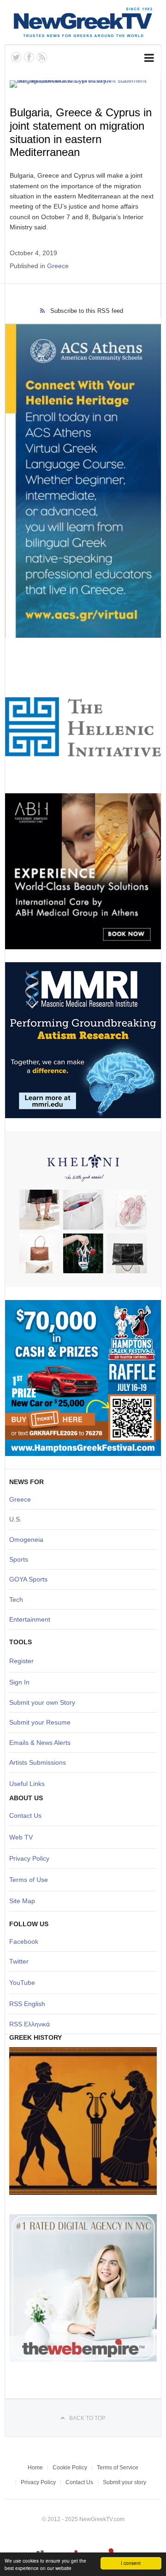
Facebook (24, 1941)
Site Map (22, 1901)
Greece (58, 266)
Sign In (19, 1682)
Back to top (87, 2418)
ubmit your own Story (44, 1702)
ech (18, 1600)
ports (21, 1559)
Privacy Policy (29, 1858)
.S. (18, 1519)
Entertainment (30, 1619)
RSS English (27, 2004)
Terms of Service (118, 2468)
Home (35, 2468)
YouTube (22, 1983)
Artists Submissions (38, 1762)
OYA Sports (31, 1579)
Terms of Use (29, 1880)
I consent (131, 2563)
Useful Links (27, 1784)
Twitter (19, 1961)
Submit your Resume (40, 1722)
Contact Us (25, 1815)
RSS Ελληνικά (30, 2024)
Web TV (21, 1837)
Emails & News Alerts (40, 1743)
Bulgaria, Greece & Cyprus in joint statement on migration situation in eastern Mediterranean (81, 132)
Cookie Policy (70, 2468)
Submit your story (125, 2482)
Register (21, 1661)
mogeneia (29, 1540)
